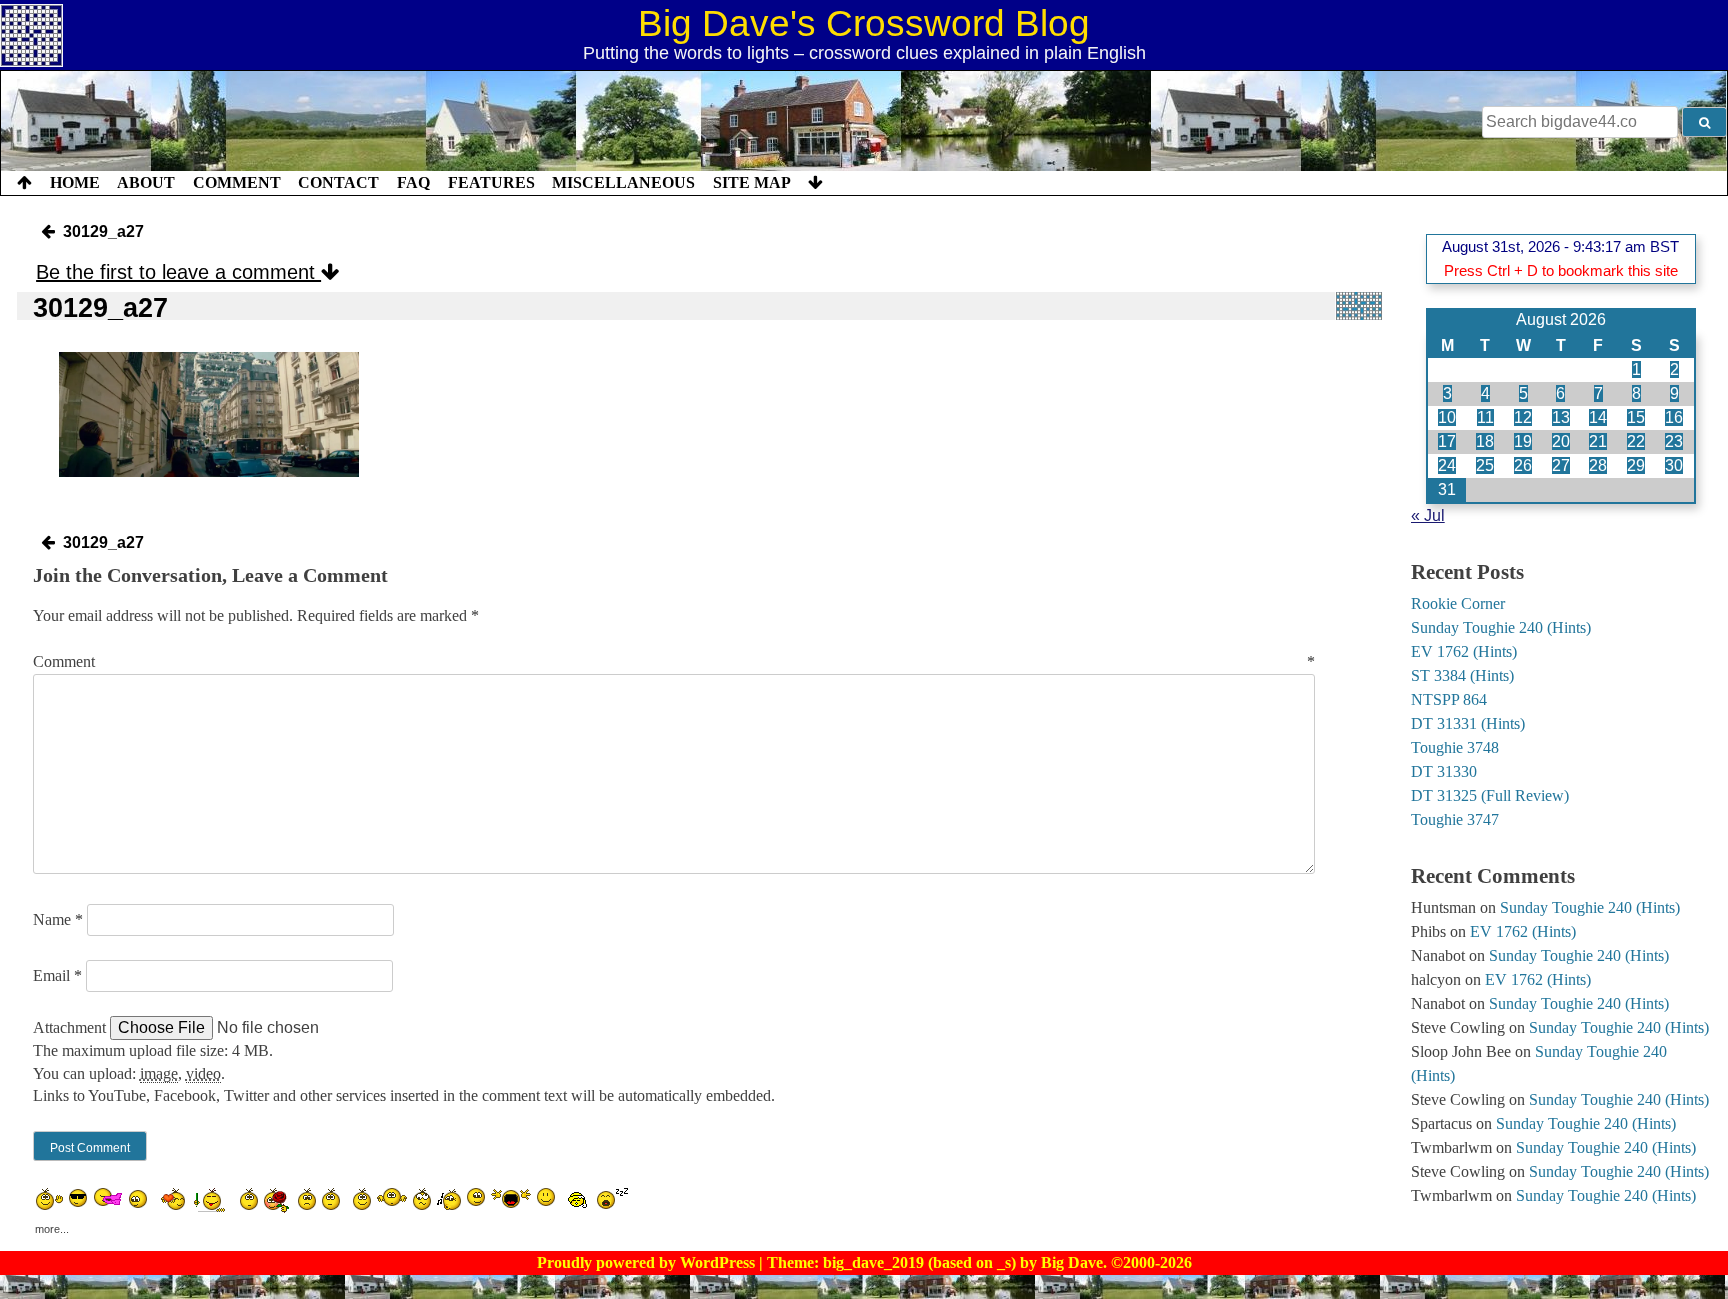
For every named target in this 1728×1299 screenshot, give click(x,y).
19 (1523, 441)
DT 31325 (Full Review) (1490, 795)
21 (1598, 441)
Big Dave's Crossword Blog (864, 23)
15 (1636, 417)
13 (1561, 417)
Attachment (71, 1027)
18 (1485, 441)
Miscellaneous (623, 182)
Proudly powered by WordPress (648, 1262)
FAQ (413, 182)
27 (1561, 465)
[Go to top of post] (24, 183)
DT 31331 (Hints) (1468, 723)
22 (1636, 441)
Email (57, 975)
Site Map (752, 182)
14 (1598, 417)
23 (1674, 441)
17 (1447, 441)
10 (1447, 417)
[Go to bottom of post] (815, 183)
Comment (237, 182)
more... (52, 1225)
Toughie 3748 (1455, 747)
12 (1523, 417)
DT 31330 (1444, 771)
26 (1523, 465)
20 (1561, 441)
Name (58, 919)
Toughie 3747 (1455, 819)
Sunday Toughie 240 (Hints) (1501, 627)
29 (1636, 465)
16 (1674, 417)
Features (491, 182)
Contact (338, 182)
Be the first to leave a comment (178, 272)
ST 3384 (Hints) (1462, 675)
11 (1485, 417)
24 (1447, 465)
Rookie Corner (1458, 603)
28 (1598, 465)
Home (75, 182)
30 (1674, 465)
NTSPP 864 (1449, 699)
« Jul (1428, 515)
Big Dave (1072, 1262)
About (146, 182)
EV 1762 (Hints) (1464, 651)
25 (1485, 465)
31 (1447, 489)
